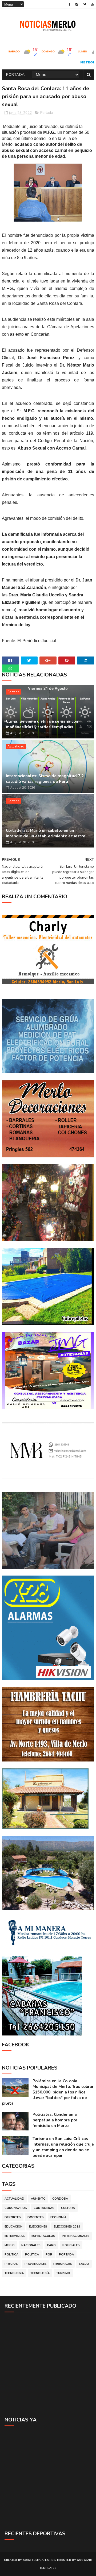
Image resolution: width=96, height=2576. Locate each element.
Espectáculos (43, 2236)
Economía (58, 2217)
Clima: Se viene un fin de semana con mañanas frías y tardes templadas (42, 724)
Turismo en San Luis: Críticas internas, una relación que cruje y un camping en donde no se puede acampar (63, 2147)
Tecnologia (14, 2273)
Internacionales (76, 2236)
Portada (15, 75)
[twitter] (85, 4)
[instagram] (77, 4)
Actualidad (16, 746)
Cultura (68, 2208)
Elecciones (38, 2227)
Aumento (38, 2199)
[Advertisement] (48, 2364)
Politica (11, 2255)
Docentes (36, 2217)
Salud (84, 2264)
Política (32, 2255)
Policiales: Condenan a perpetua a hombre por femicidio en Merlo (55, 2120)
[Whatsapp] (10, 668)
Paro (51, 2245)
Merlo (10, 2245)
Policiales (71, 2245)
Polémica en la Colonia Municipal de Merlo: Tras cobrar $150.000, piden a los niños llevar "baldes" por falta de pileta (48, 2092)
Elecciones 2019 (67, 2227)
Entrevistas (15, 2236)
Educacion (13, 2227)
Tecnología (40, 2273)
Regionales (63, 2264)
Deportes (13, 2217)
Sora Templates (36, 2560)
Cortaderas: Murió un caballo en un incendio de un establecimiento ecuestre (46, 833)
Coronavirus (16, 2208)
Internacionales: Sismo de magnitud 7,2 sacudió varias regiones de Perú (45, 779)
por (49, 2255)
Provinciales (36, 2264)
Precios (11, 2264)
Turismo (63, 2273)
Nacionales (31, 2245)
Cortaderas (44, 2208)
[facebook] (69, 4)
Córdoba (60, 2199)
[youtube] (93, 4)
